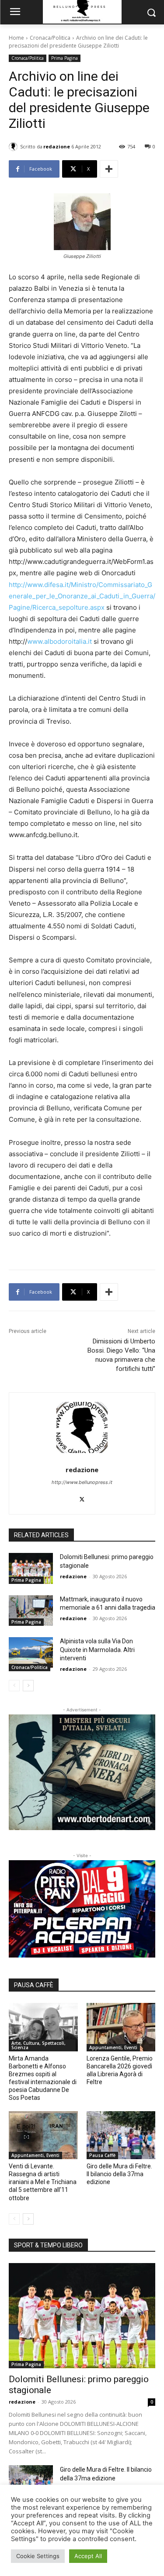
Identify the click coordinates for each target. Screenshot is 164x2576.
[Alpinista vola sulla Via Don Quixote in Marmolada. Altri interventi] (31, 1652)
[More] (109, 169)
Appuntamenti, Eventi (113, 2047)
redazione (57, 146)
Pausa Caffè (102, 2155)
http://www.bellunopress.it (82, 1482)
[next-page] (28, 1686)
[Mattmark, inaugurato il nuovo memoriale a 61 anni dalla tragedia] (31, 1611)
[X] (82, 1497)
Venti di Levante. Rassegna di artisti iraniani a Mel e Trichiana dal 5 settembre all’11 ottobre (43, 2182)
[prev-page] (14, 1686)
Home (16, 38)
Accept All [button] (88, 2556)
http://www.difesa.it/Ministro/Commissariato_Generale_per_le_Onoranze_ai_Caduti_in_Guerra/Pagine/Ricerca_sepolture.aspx (82, 596)
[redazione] (14, 147)
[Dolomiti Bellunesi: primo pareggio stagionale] (31, 1568)
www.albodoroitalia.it (59, 641)
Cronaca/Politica (50, 38)
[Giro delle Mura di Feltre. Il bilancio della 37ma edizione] (121, 2135)
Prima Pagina (65, 58)
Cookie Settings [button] (38, 2556)
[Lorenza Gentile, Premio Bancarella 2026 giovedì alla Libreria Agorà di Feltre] (121, 2027)
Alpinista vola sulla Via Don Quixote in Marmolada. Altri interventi (97, 1650)
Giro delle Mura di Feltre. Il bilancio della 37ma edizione (119, 2174)
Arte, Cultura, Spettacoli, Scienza (38, 2045)
